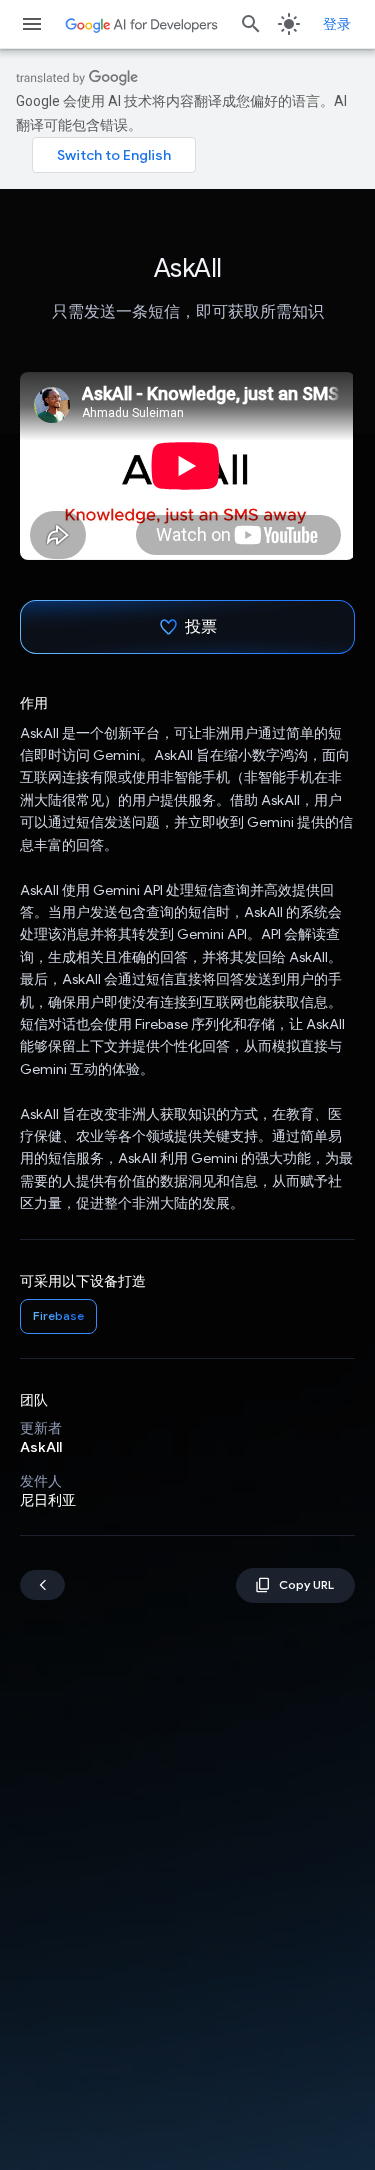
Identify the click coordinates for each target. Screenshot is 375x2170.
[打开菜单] (32, 24)
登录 (337, 24)
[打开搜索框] (251, 24)
